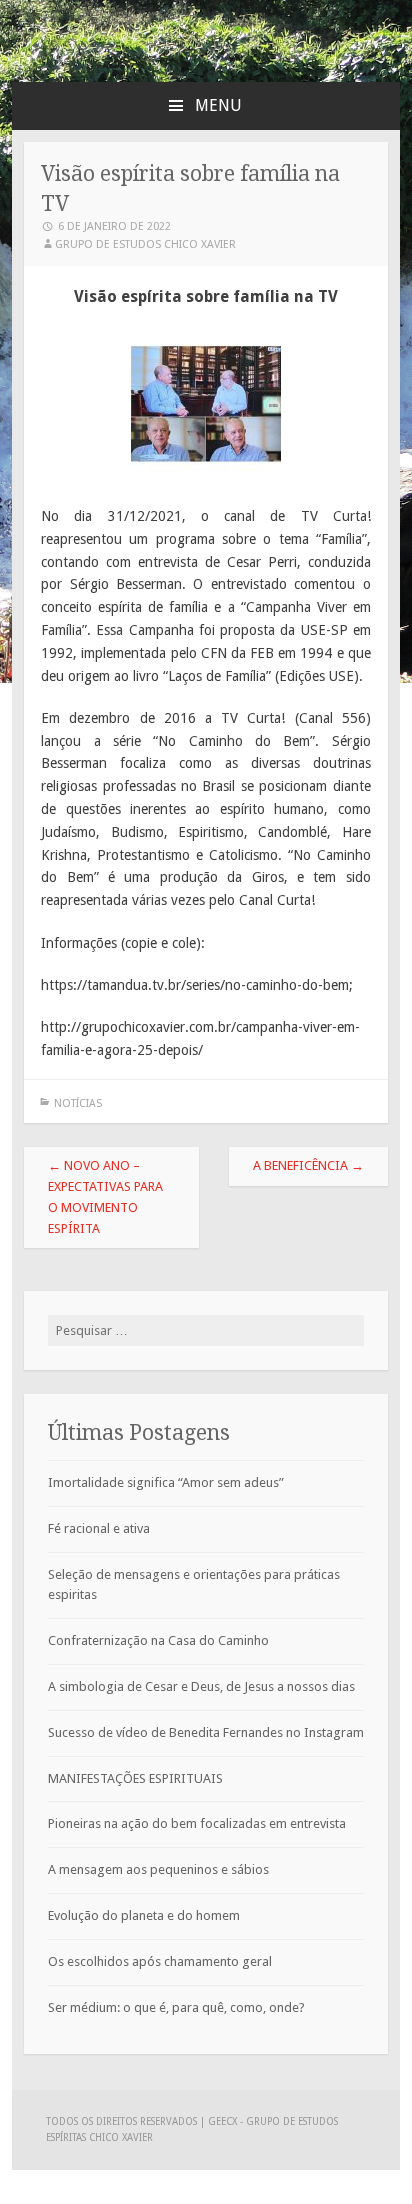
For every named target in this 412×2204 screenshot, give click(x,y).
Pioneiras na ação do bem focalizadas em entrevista (197, 1823)
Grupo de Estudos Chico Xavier (145, 244)
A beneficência (308, 1165)
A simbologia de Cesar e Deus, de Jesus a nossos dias (201, 1686)
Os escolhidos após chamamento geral (160, 1961)
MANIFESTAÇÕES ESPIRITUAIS (135, 1778)
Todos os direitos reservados (123, 2121)
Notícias (78, 1103)
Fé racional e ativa (99, 1528)
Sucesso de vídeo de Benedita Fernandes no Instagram (206, 1732)
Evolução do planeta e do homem (144, 1915)
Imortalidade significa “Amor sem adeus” (166, 1482)
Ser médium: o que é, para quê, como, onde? (176, 2007)
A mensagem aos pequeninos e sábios (158, 1869)
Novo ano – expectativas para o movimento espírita (105, 1196)
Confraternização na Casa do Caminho (158, 1640)
